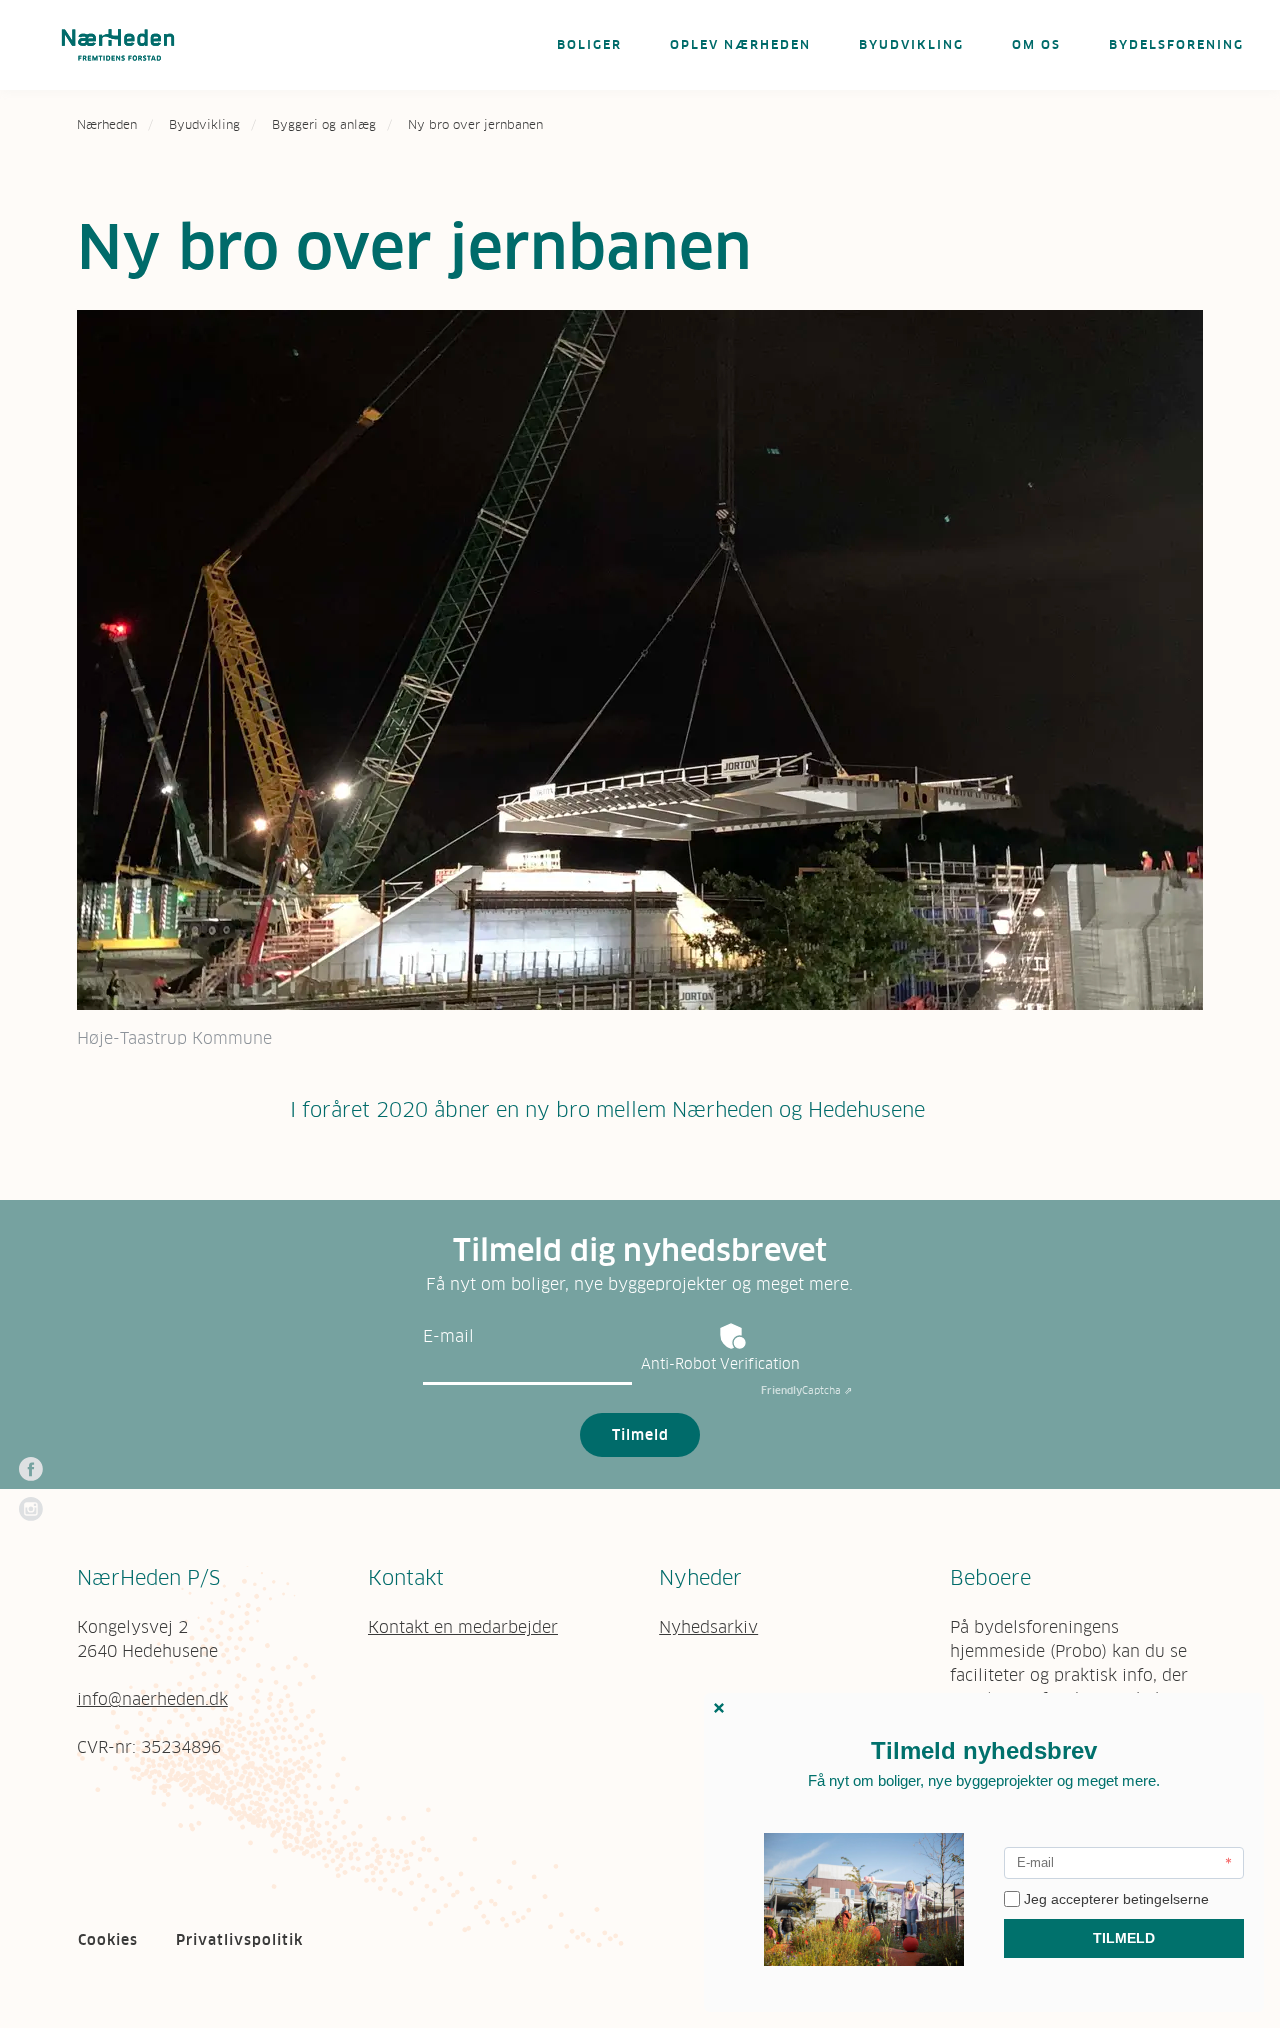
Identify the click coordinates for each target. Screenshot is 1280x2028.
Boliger (589, 45)
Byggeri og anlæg (324, 125)
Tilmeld (640, 1435)
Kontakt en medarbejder (463, 1627)
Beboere (990, 1578)
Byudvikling (911, 45)
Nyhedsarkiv (708, 1627)
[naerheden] (118, 45)
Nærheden (107, 125)
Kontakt (406, 1578)
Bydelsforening (1176, 45)
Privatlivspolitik (239, 1940)
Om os (1036, 45)
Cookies (108, 1940)
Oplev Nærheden (740, 45)
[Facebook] (31, 1469)
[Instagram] (31, 1509)
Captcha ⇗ (806, 1390)
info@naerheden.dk (152, 1699)
